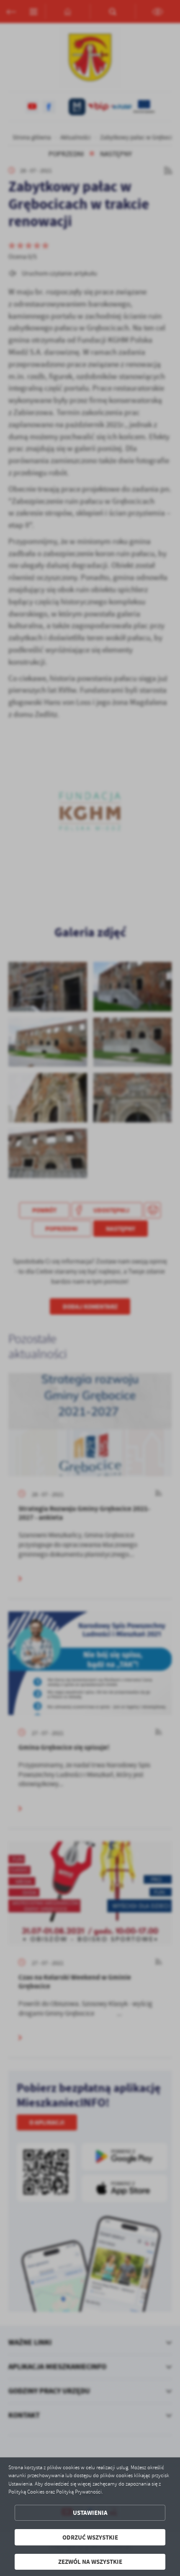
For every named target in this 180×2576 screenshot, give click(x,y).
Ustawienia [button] (90, 2513)
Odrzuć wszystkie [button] (90, 2537)
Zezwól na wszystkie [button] (90, 2562)
